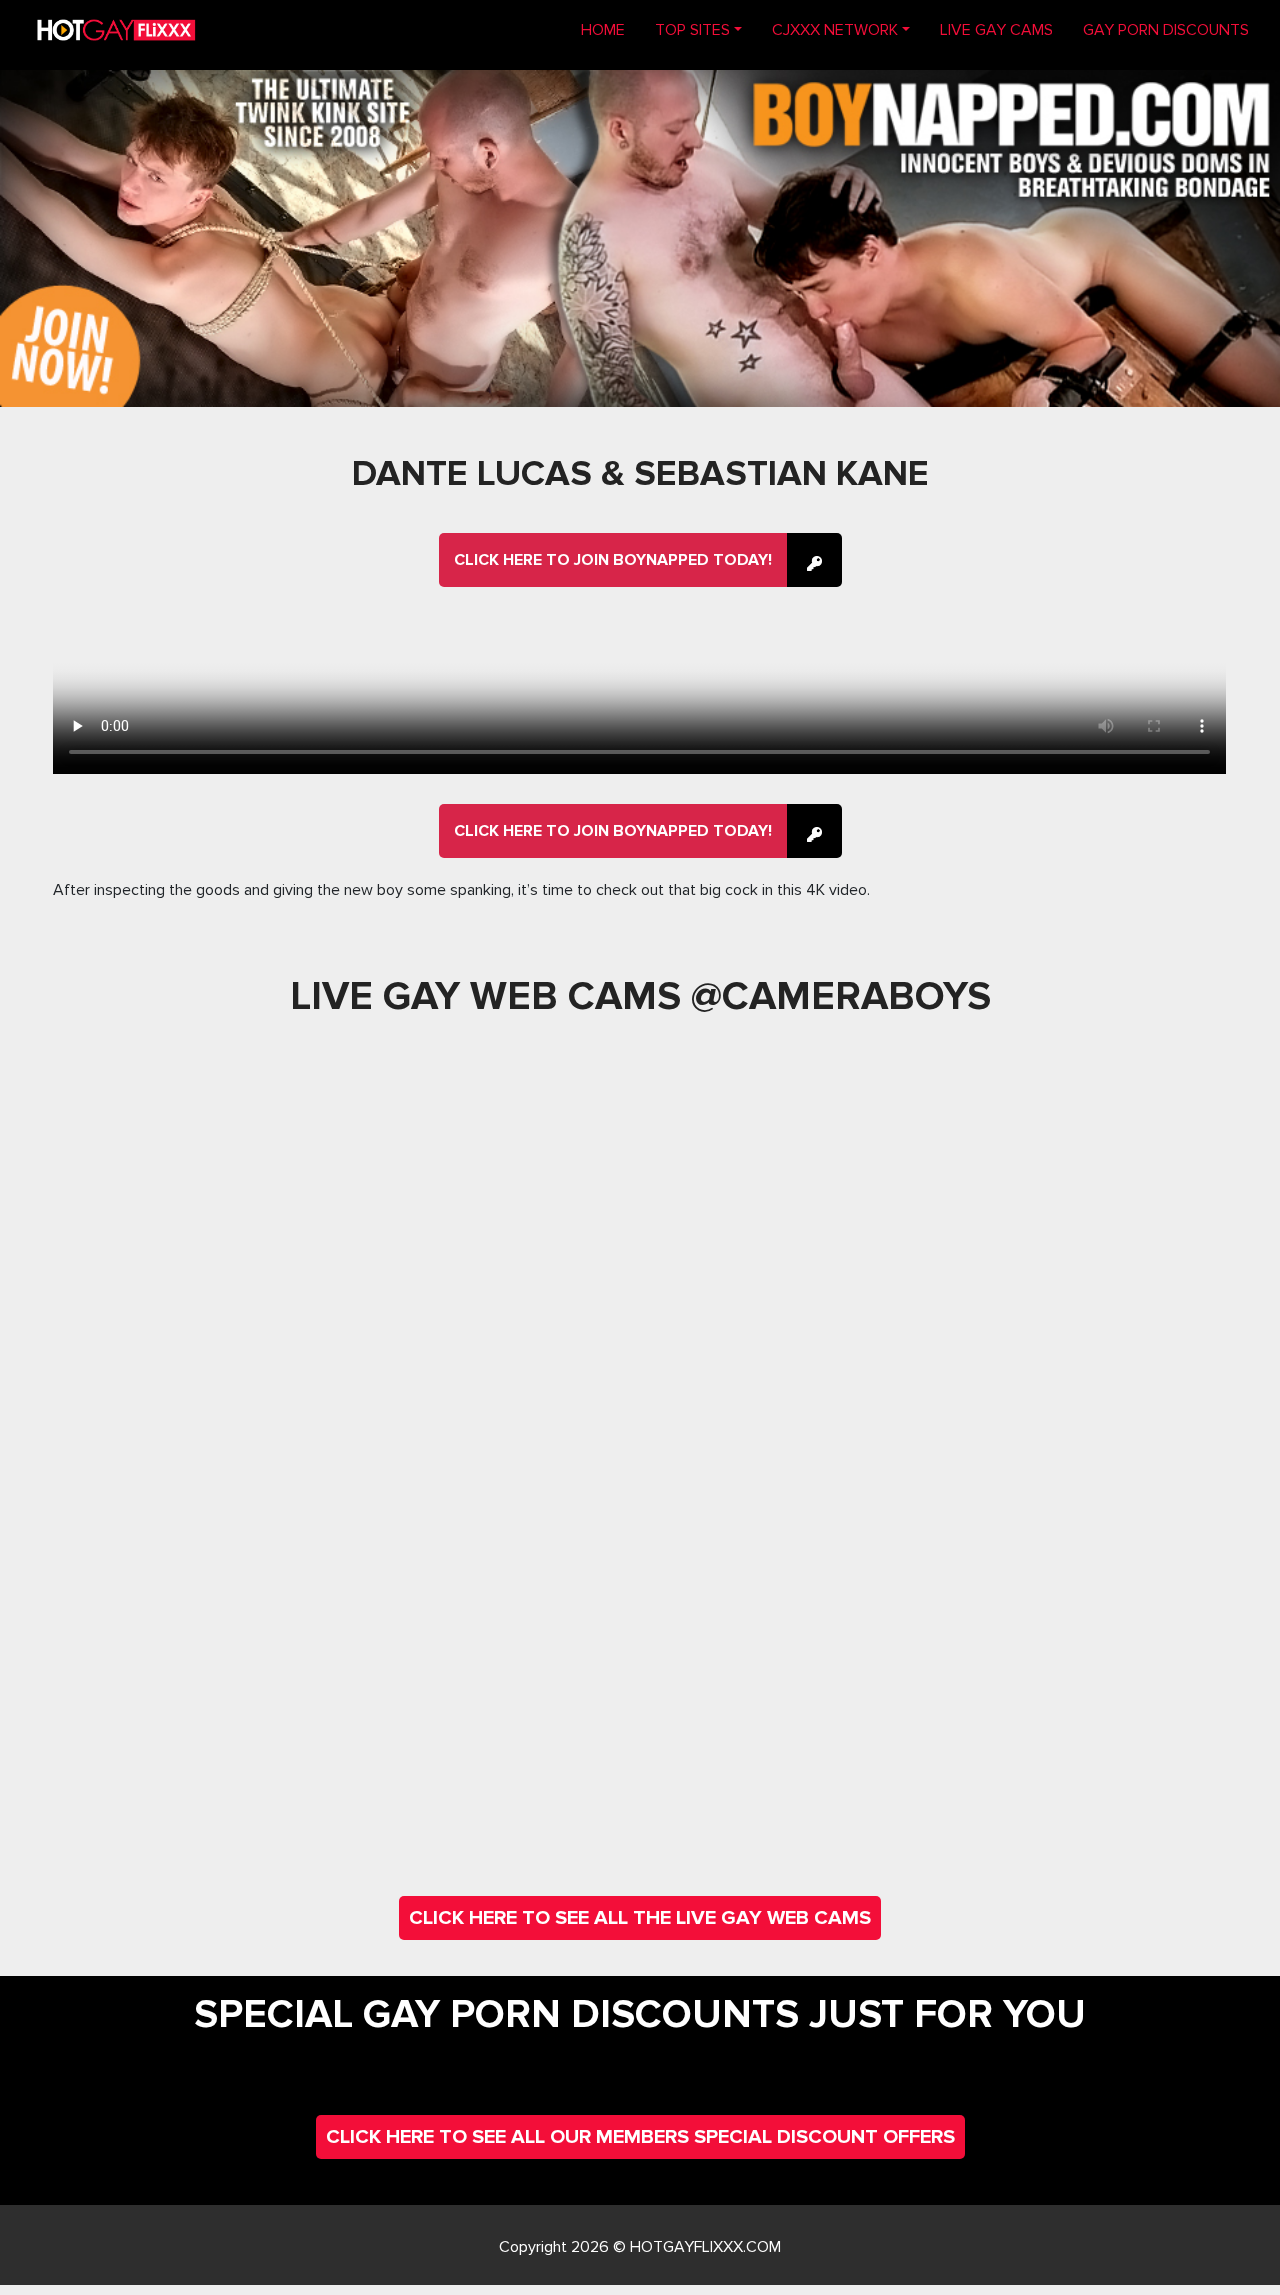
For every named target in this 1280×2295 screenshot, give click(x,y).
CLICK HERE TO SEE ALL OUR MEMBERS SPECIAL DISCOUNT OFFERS (640, 2137)
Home (610, 29)
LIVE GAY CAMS (996, 30)
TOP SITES (692, 30)
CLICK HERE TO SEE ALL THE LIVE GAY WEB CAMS (640, 1918)
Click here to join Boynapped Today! (613, 560)
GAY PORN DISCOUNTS (1166, 30)
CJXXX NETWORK (835, 30)
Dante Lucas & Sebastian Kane (640, 474)
